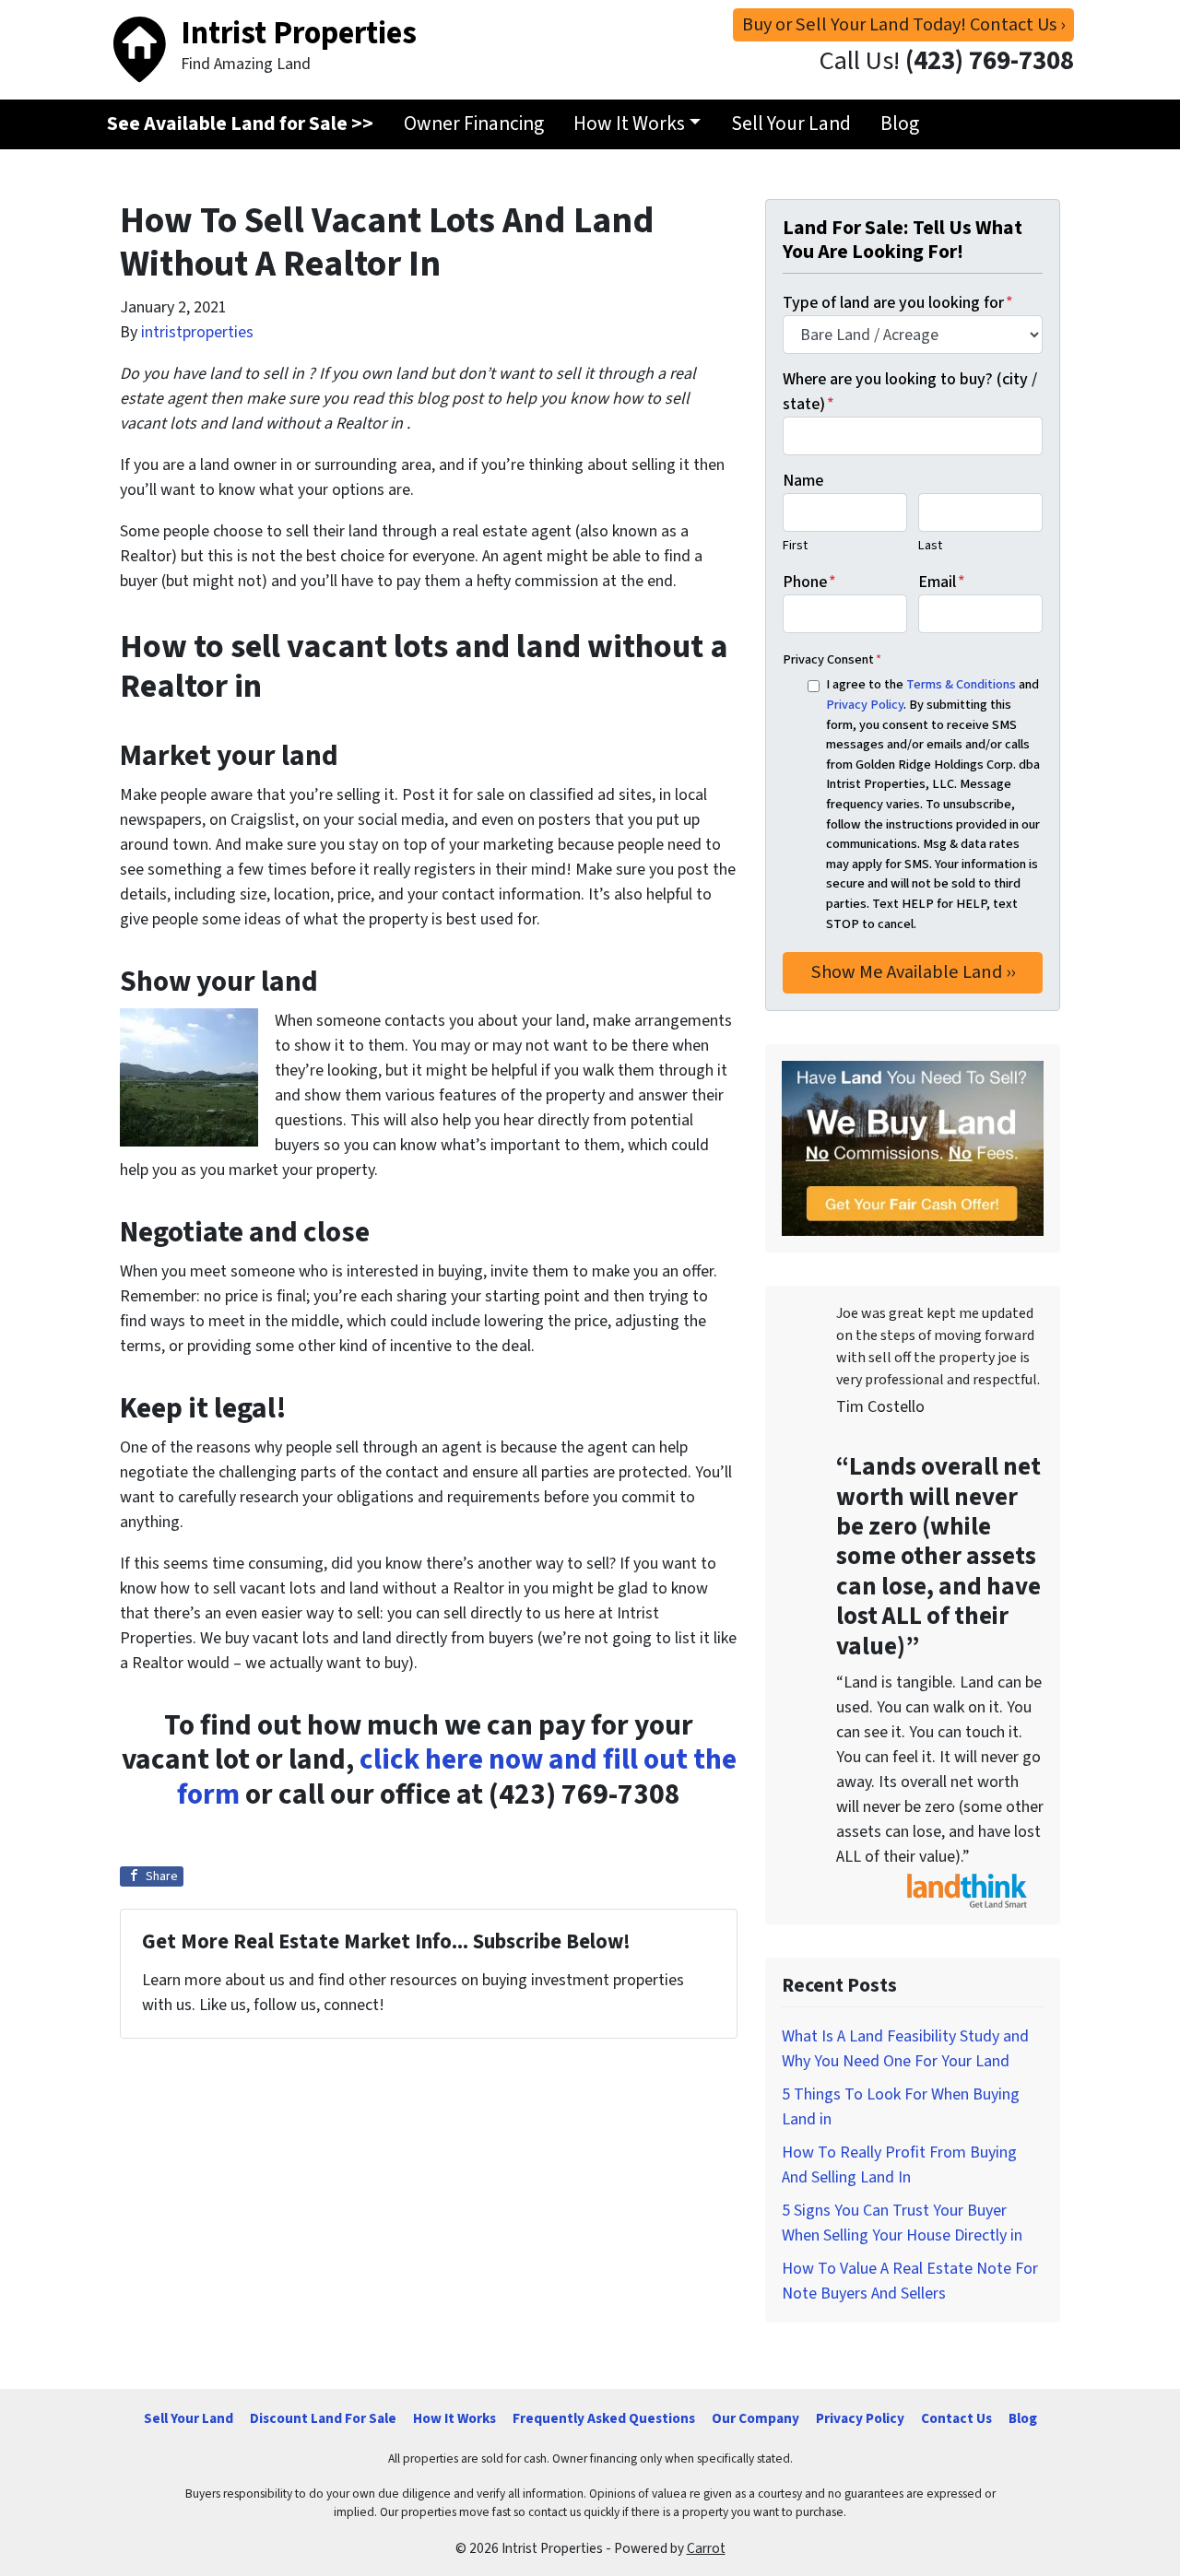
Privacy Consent (832, 659)
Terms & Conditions (961, 684)
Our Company (755, 2418)
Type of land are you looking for (898, 303)
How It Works (629, 124)
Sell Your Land (791, 124)
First (795, 545)
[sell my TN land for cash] (913, 1148)
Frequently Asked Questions (604, 2418)
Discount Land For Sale (323, 2418)
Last (930, 545)
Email (942, 582)
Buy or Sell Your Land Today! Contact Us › (903, 24)
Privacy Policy (865, 705)
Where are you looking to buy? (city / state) (910, 392)
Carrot (706, 2548)
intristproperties (197, 332)
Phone (809, 582)
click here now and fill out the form (457, 1777)
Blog (900, 124)
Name (803, 481)
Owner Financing (474, 124)
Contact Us (956, 2418)
